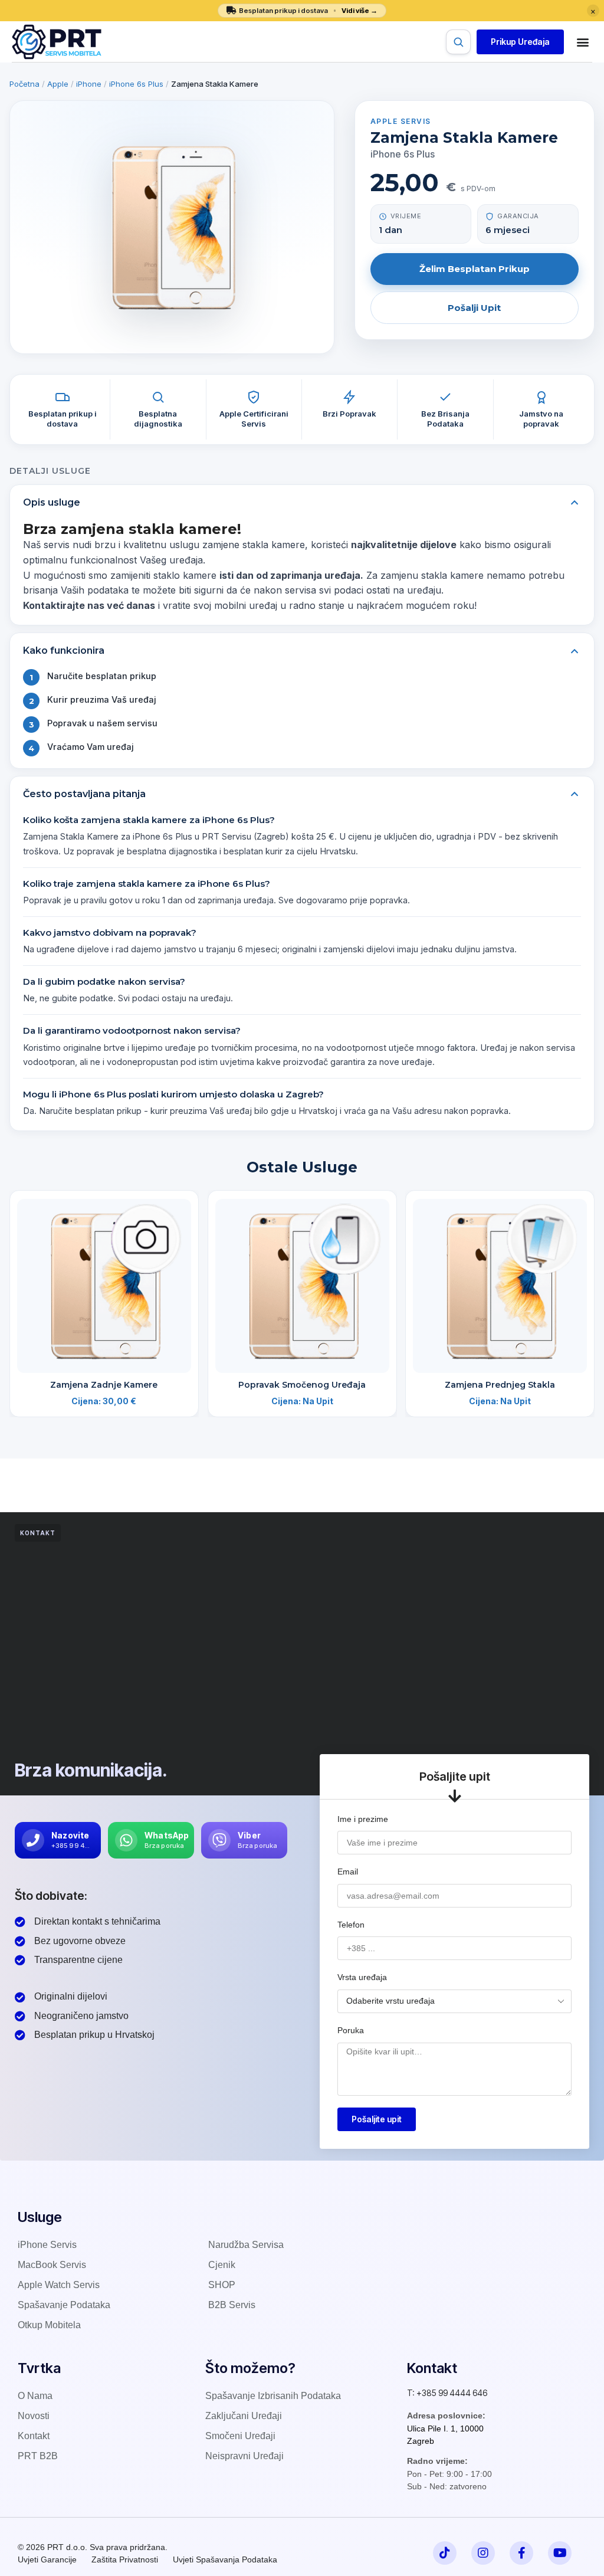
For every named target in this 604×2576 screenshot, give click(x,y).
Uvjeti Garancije (47, 2559)
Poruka (351, 2030)
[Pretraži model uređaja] (458, 42)
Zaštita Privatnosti (125, 2559)
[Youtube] (560, 2553)
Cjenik (222, 2265)
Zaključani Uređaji (244, 2416)
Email (348, 1872)
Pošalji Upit (474, 308)
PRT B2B (38, 2456)
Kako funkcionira (64, 650)
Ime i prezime (363, 1819)
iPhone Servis (47, 2245)
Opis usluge (52, 502)
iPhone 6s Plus (136, 84)
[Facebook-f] (521, 2553)
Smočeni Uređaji (240, 2436)
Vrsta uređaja (362, 1977)
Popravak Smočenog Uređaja (302, 1385)
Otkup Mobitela (49, 2325)
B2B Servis (232, 2305)
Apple (58, 84)
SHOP (222, 2285)
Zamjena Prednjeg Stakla (500, 1385)
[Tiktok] (445, 2553)
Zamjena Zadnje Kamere (104, 1385)
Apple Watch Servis (59, 2285)
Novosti (34, 2416)
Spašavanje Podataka (64, 2305)
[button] (520, 42)
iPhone (89, 84)
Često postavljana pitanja (84, 794)
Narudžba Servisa (246, 2245)
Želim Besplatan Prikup (475, 269)
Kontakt (34, 2436)
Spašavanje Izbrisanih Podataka (273, 2396)
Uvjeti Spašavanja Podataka (225, 2559)
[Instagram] (483, 2553)
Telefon (351, 1925)
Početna (24, 84)
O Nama (35, 2396)
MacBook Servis (52, 2265)
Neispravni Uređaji (244, 2456)
